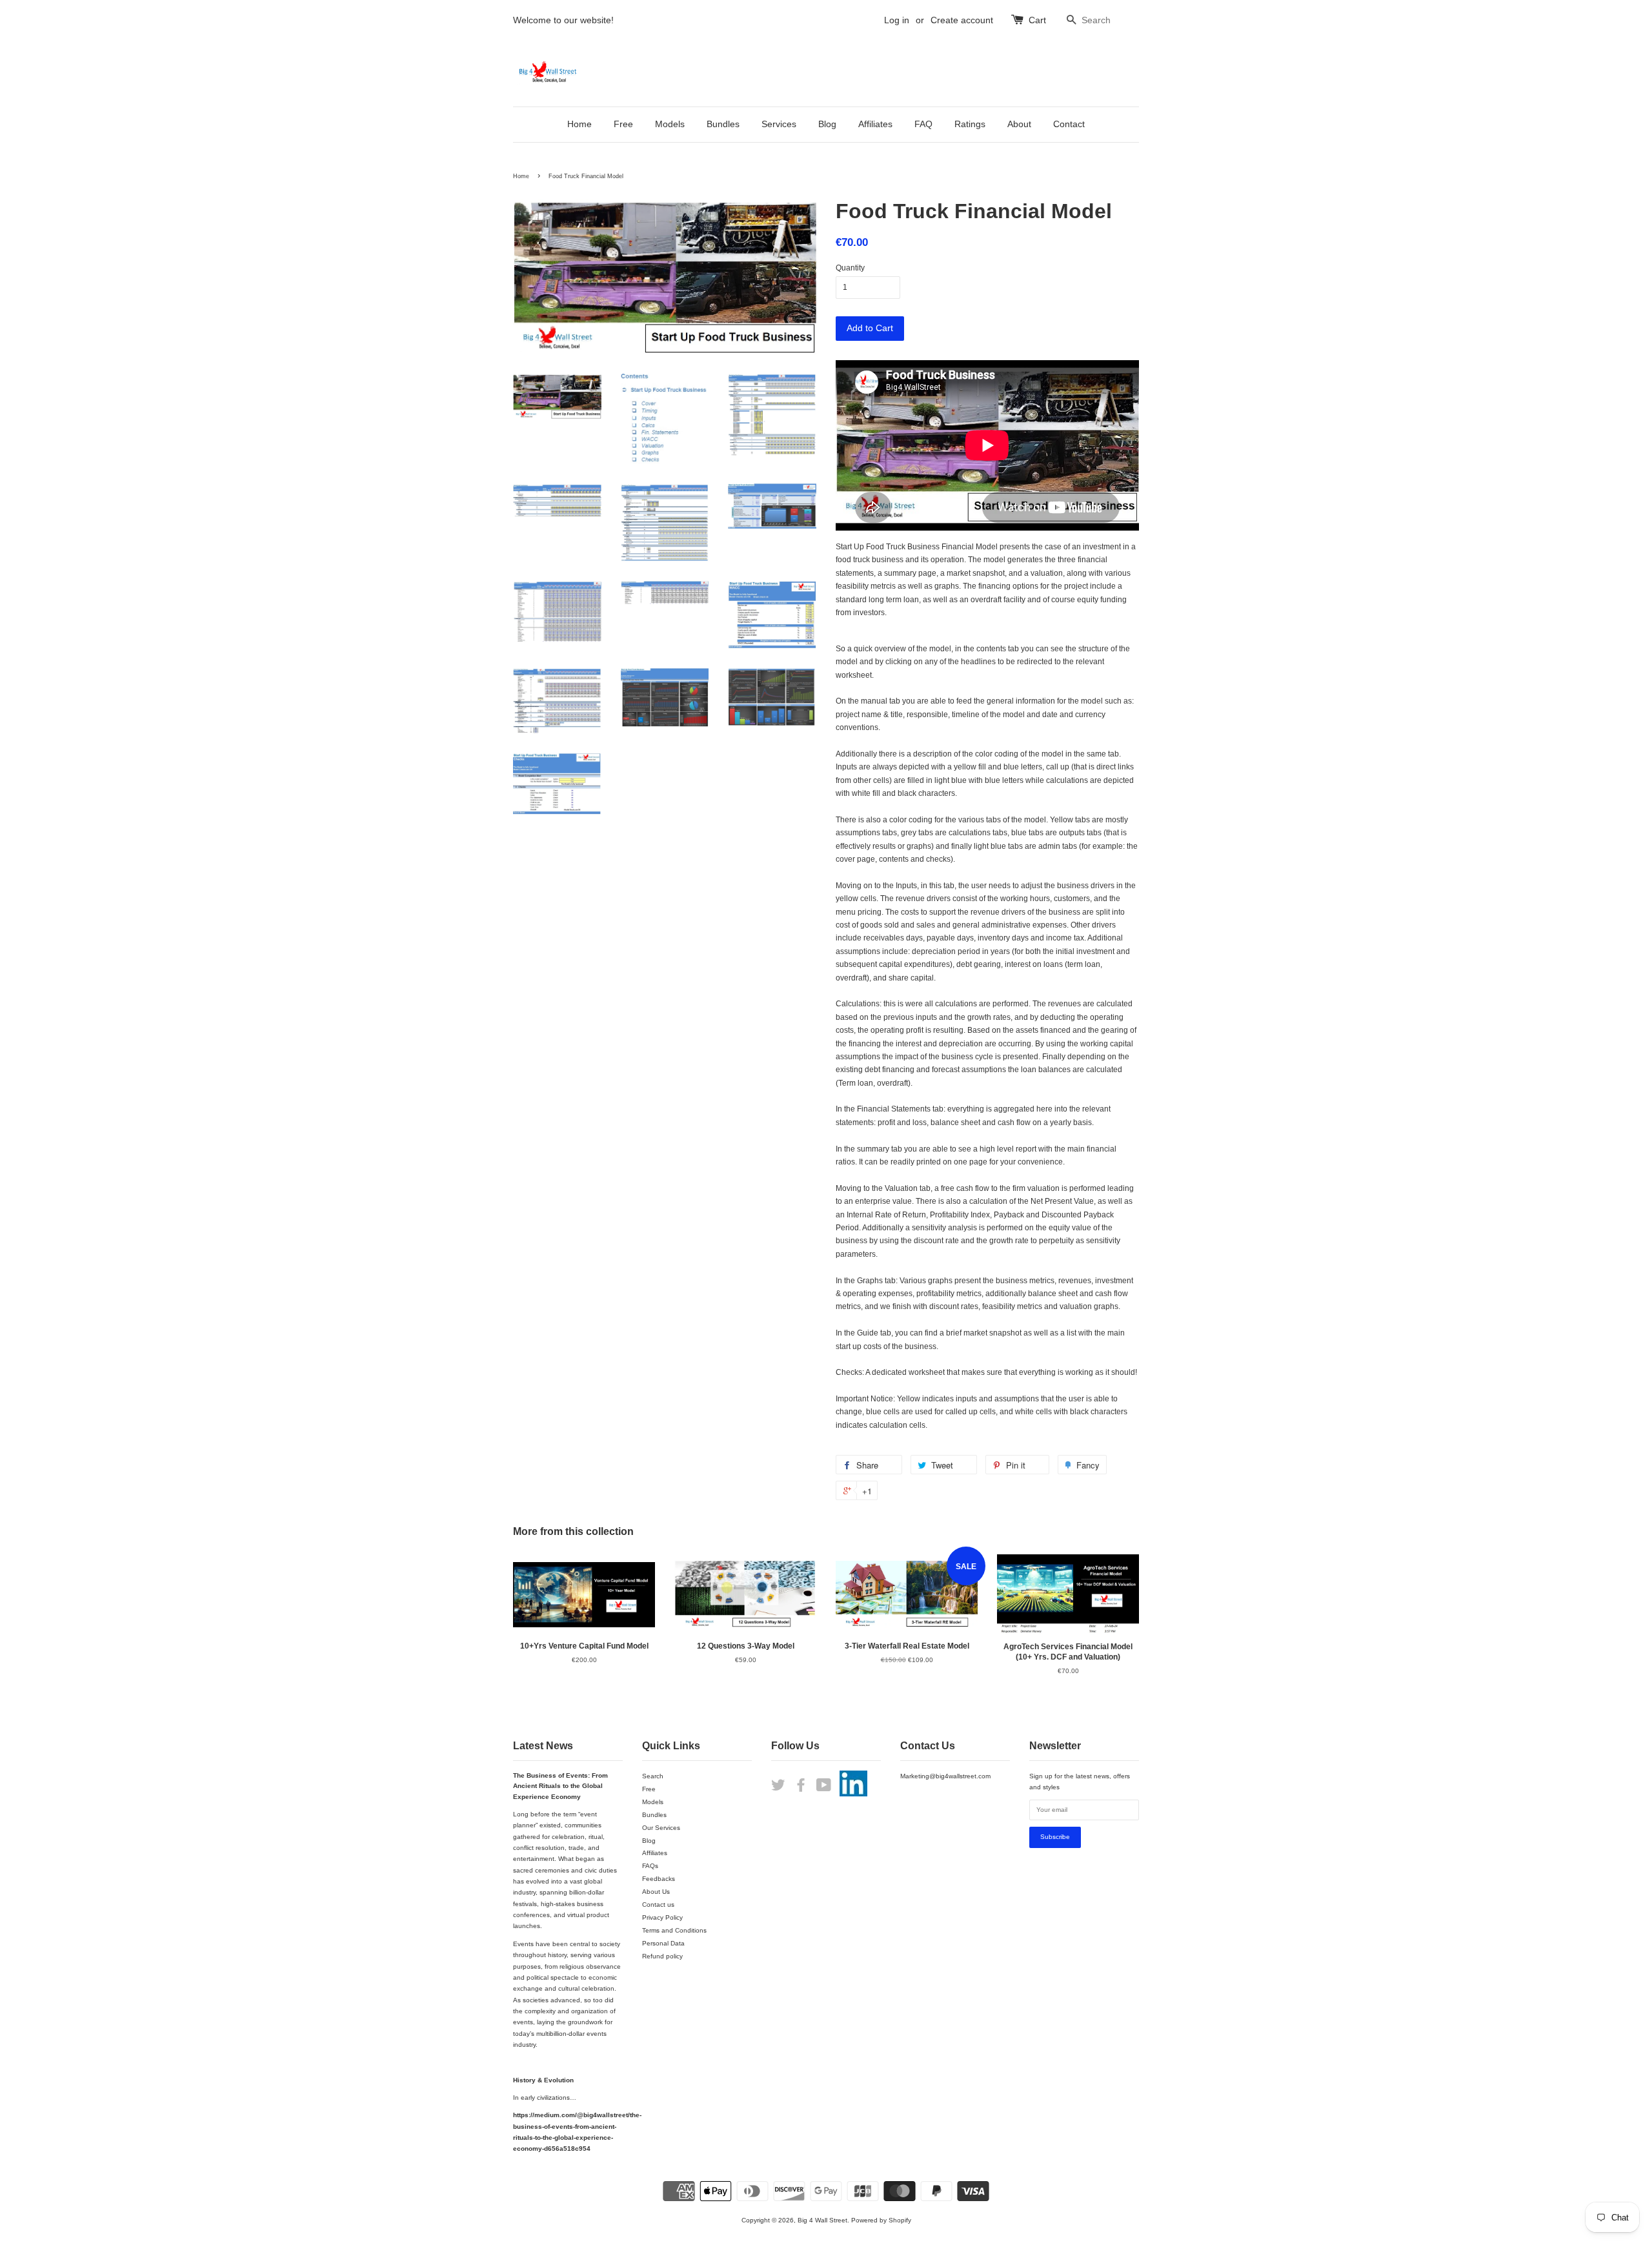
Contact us (658, 1905)
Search (653, 1776)
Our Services (661, 1828)
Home (579, 124)
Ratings (970, 124)
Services (779, 124)
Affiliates (875, 124)
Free (623, 124)
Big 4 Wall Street (822, 2220)
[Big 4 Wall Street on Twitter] (778, 1788)
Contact (1069, 124)
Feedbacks (659, 1879)
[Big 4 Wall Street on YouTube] (824, 1788)
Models (670, 124)
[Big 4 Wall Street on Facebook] (801, 1788)
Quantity (850, 268)
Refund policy (662, 1956)
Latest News (543, 1746)
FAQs (650, 1866)
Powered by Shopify (881, 2220)
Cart (1037, 20)
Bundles (723, 124)
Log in (897, 20)
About (1019, 124)
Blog (827, 124)
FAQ (923, 124)
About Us (656, 1892)
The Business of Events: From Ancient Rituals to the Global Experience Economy (560, 1786)
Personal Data (663, 1943)
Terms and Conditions (674, 1930)
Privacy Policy (662, 1917)
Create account (962, 20)
